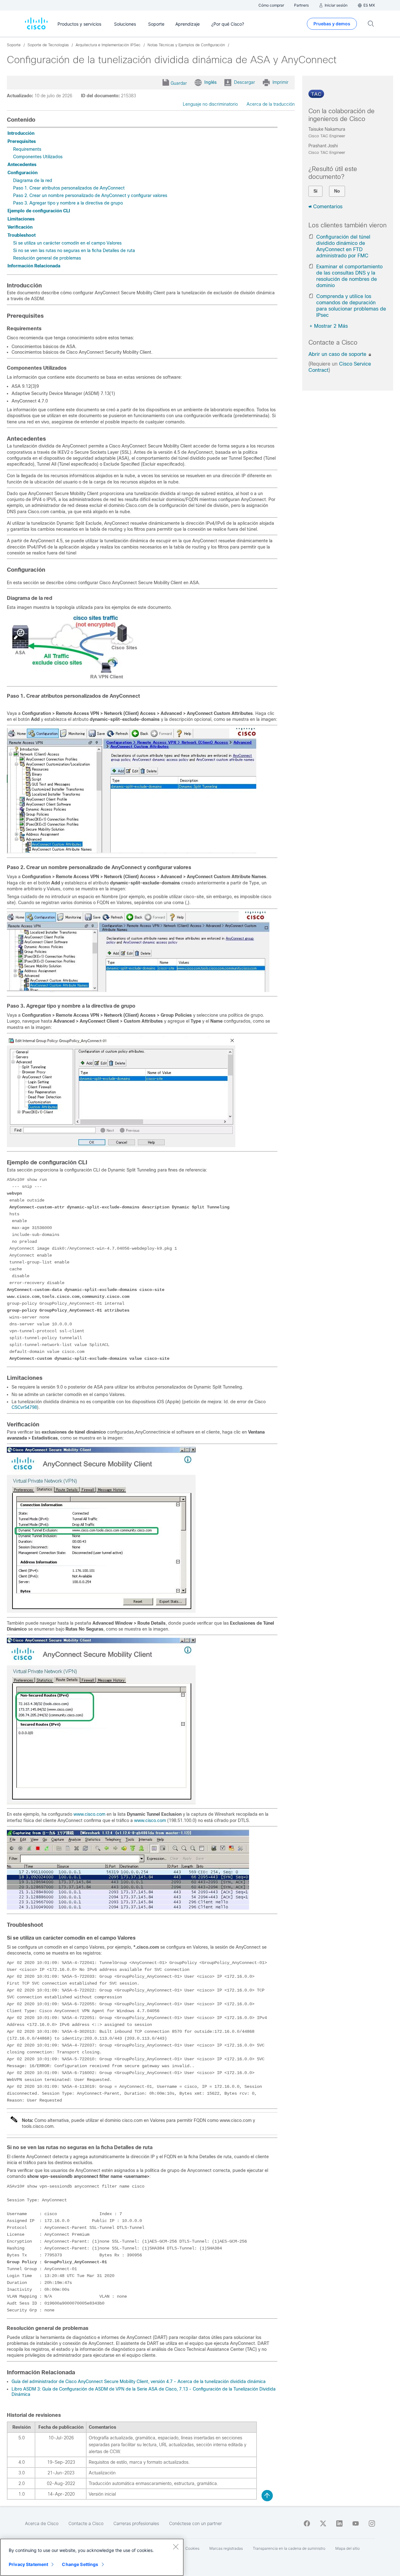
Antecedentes (22, 164)
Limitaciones (21, 219)
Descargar (245, 82)
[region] (92, 2557)
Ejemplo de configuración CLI (39, 211)
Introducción (21, 133)
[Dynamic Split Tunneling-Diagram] (74, 681)
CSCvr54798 (24, 1407)
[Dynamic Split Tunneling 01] (132, 852)
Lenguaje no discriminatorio (210, 104)
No (337, 191)
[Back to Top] (267, 2496)
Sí (315, 191)
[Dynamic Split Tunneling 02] (138, 990)
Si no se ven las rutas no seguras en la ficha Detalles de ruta (74, 251)
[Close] (176, 2547)
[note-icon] (14, 2122)
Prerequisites (22, 141)
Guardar (179, 83)
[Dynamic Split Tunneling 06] (128, 1908)
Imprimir (280, 82)
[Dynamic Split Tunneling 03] (121, 1146)
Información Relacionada (34, 266)
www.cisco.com (89, 1814)
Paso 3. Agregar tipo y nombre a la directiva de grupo (68, 203)
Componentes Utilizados (38, 157)
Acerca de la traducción (271, 104)
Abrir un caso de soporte (338, 354)
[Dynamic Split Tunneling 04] (101, 1611)
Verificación (20, 227)
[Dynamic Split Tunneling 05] (101, 1803)
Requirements (27, 149)
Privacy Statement (28, 2564)
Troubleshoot (22, 235)
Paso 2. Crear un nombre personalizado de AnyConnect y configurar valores (90, 195)
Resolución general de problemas (47, 258)
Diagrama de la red (33, 180)
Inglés (210, 82)
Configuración (22, 173)
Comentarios (328, 207)
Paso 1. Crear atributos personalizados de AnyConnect (69, 188)
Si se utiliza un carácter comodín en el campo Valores (67, 243)
